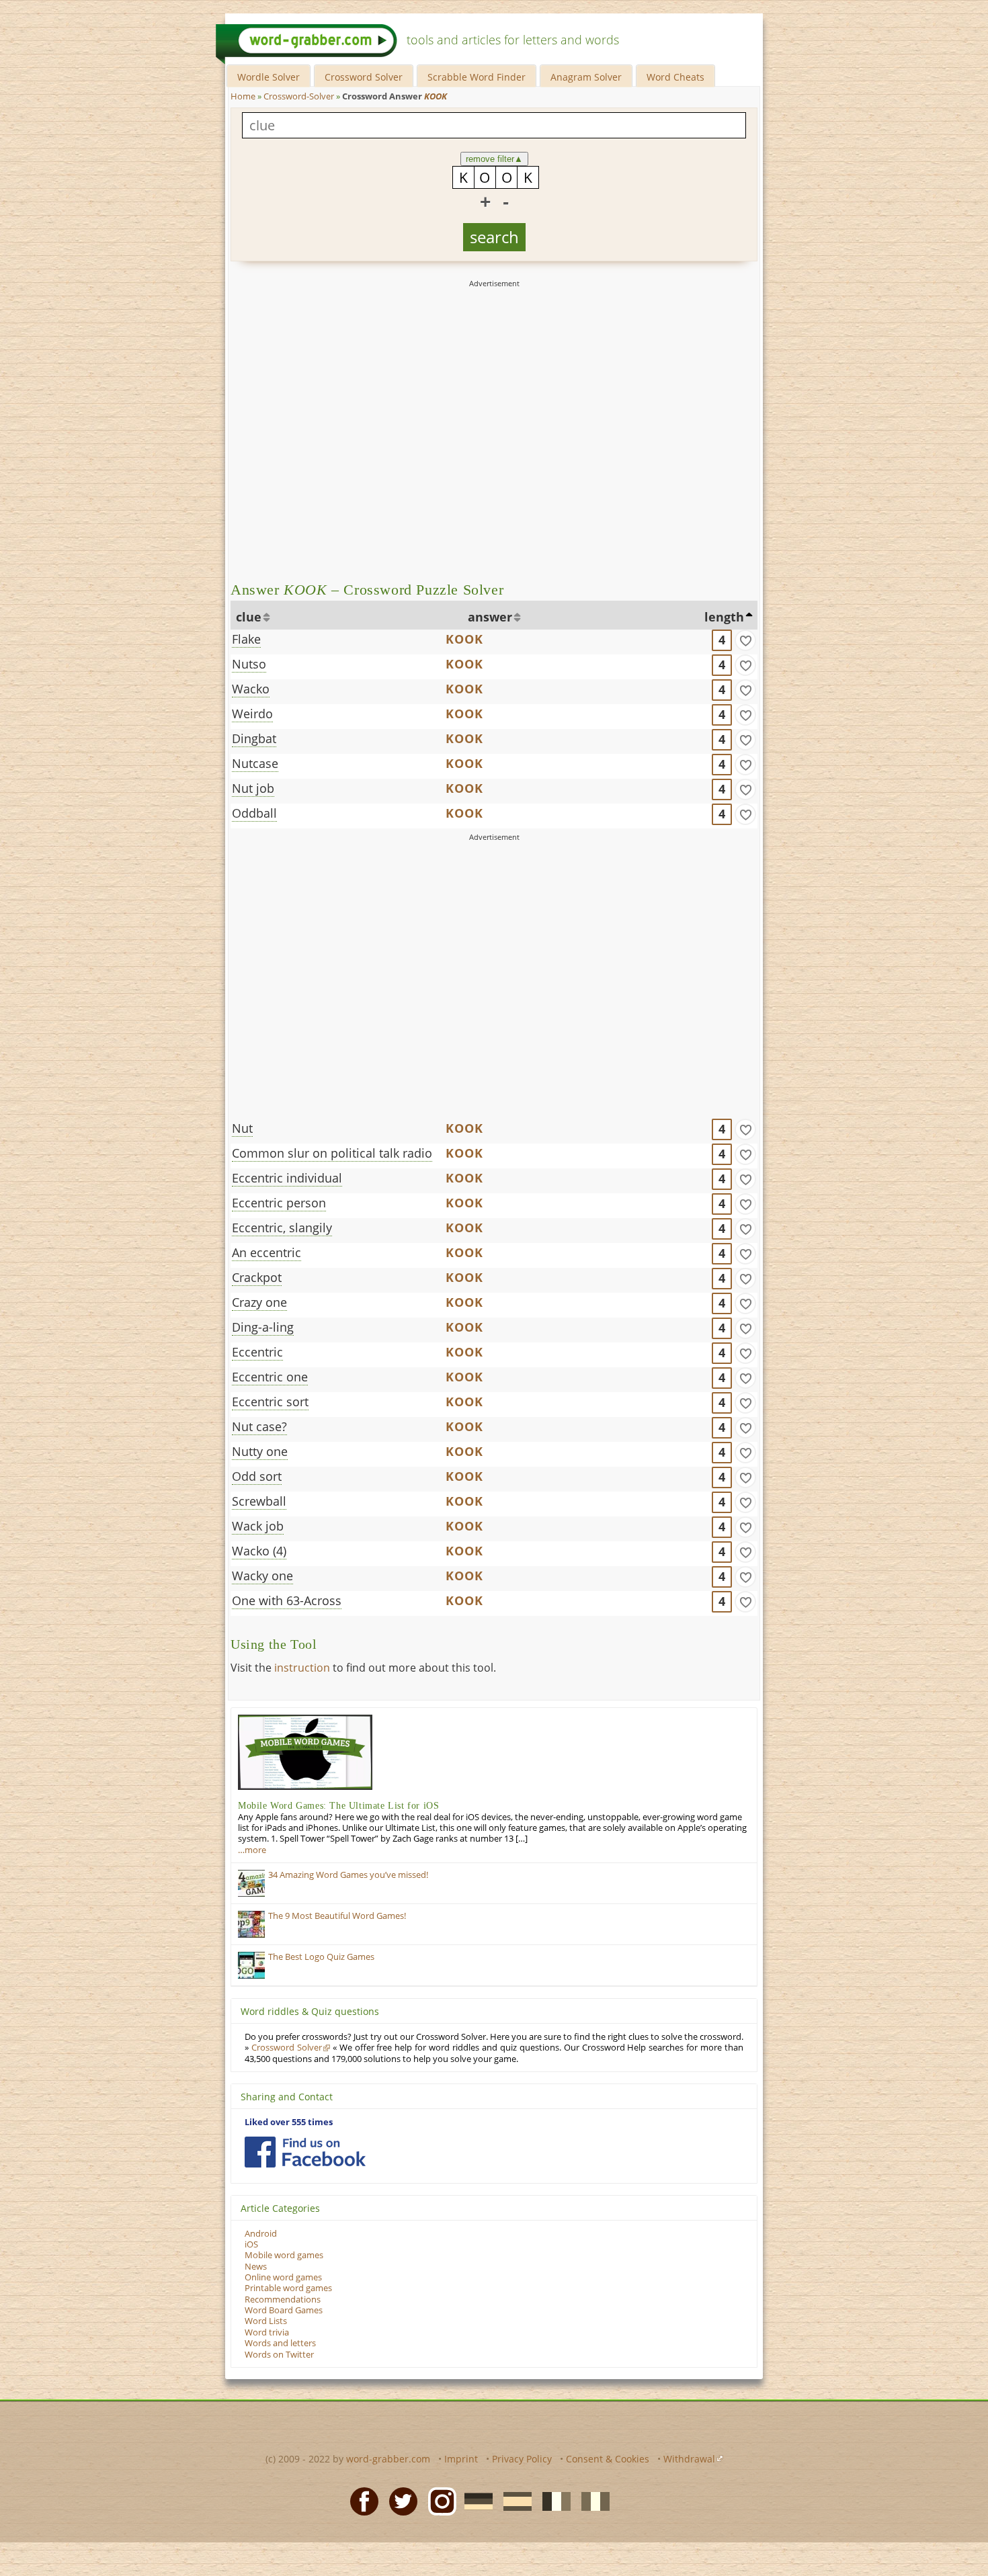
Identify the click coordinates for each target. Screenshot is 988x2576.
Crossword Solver (364, 77)
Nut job (253, 788)
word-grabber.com (388, 2459)
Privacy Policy (522, 2459)
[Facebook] (360, 2501)
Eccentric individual (287, 1178)
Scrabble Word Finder (477, 77)
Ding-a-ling (263, 1327)
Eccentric (257, 1352)
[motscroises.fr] (552, 2501)
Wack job (258, 1526)
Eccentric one (270, 1377)
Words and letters (280, 2343)
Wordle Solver (269, 77)
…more (252, 1850)
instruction (302, 1668)
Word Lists (266, 2321)
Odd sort (257, 1476)
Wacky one (262, 1576)
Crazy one (259, 1302)
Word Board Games (284, 2310)
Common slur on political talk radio (332, 1153)
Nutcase (255, 763)
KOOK (465, 639)
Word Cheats (675, 77)
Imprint (461, 2459)
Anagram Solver (586, 77)
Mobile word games (284, 2255)
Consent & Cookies (608, 2459)
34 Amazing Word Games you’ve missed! (348, 1875)
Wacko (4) (259, 1551)
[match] (745, 640)
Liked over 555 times (289, 2122)
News (256, 2267)
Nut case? (259, 1426)
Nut (242, 1128)
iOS (251, 2244)
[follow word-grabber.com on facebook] (305, 2152)
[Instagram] (438, 2501)
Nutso (249, 664)
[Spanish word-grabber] (513, 2501)
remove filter (494, 159)
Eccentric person (279, 1203)
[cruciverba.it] (591, 2501)
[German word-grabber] (475, 2501)
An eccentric (266, 1252)
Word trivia (267, 2332)
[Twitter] (399, 2501)
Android (261, 2234)
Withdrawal (689, 2459)
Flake (246, 639)
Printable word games (288, 2288)
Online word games (283, 2277)
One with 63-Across (287, 1600)
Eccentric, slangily (282, 1228)
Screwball (259, 1501)
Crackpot (257, 1277)
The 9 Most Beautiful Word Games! (337, 1916)
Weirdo (252, 714)
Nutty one (260, 1451)
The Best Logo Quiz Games (321, 1957)
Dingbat (254, 738)
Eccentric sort (270, 1402)
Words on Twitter (279, 2355)
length (724, 617)
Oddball (254, 813)
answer (490, 617)
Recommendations (283, 2300)
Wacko (251, 689)
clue (249, 617)
